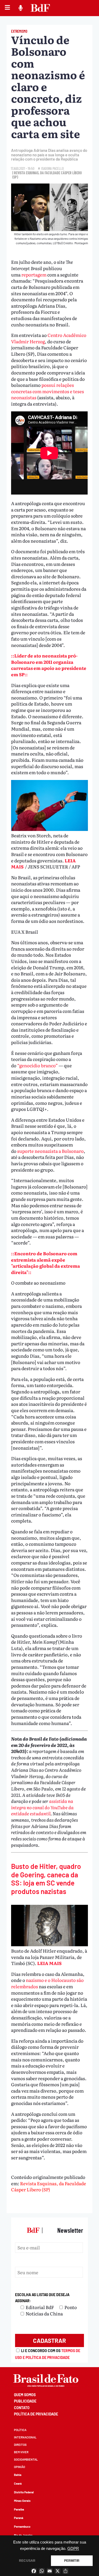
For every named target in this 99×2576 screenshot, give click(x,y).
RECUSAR (27, 2561)
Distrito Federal (24, 2492)
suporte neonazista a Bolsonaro (50, 1151)
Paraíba (19, 2509)
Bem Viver (21, 2452)
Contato (22, 2408)
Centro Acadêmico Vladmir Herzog (49, 338)
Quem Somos (25, 2395)
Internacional (25, 2437)
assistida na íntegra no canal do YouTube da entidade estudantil (42, 1807)
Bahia (18, 2475)
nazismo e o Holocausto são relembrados (47, 1983)
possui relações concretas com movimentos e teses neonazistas (48, 391)
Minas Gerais (22, 2501)
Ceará (18, 2483)
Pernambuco (22, 2526)
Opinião (20, 2467)
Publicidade (25, 2401)
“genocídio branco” (37, 1065)
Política (20, 2430)
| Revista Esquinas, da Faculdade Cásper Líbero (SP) (47, 175)
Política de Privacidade (36, 2414)
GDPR (73, 2549)
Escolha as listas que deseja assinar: (42, 2298)
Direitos (20, 2445)
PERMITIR (72, 2561)
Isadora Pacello (52, 168)
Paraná (19, 2518)
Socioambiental (26, 2459)
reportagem (34, 274)
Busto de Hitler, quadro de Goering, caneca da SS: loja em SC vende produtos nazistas (46, 1879)
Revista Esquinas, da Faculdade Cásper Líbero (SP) (49, 2186)
